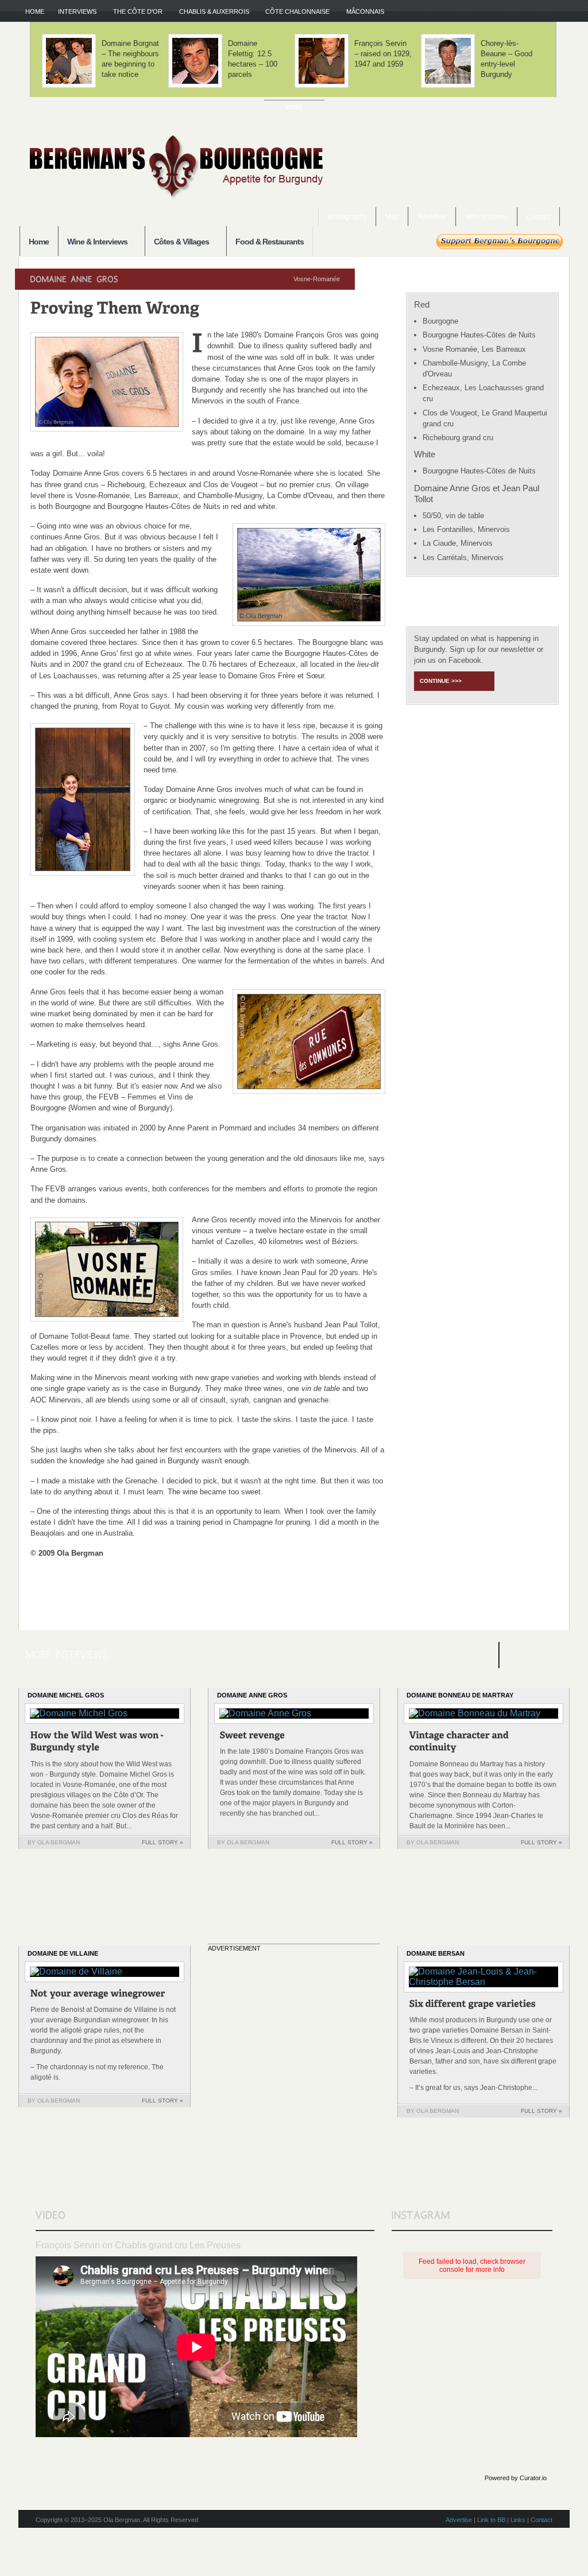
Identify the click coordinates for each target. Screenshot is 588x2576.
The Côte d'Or (134, 12)
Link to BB (491, 2520)
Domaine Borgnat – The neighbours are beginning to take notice (130, 59)
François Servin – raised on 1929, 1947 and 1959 (383, 54)
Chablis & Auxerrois (211, 12)
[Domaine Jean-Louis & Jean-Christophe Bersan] (473, 2005)
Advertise (432, 217)
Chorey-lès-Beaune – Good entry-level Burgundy (506, 59)
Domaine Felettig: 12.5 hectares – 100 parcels (253, 59)
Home (35, 11)
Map (392, 217)
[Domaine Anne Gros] (253, 1737)
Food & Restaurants (270, 242)
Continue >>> (441, 681)
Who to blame (487, 217)
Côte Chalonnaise (294, 12)
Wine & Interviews (93, 242)
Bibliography (347, 217)
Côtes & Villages (177, 242)
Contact (539, 217)
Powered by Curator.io (516, 2478)
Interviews (74, 12)
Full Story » (163, 1842)
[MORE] (294, 107)
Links (518, 2520)
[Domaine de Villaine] (98, 1995)
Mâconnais (362, 12)
